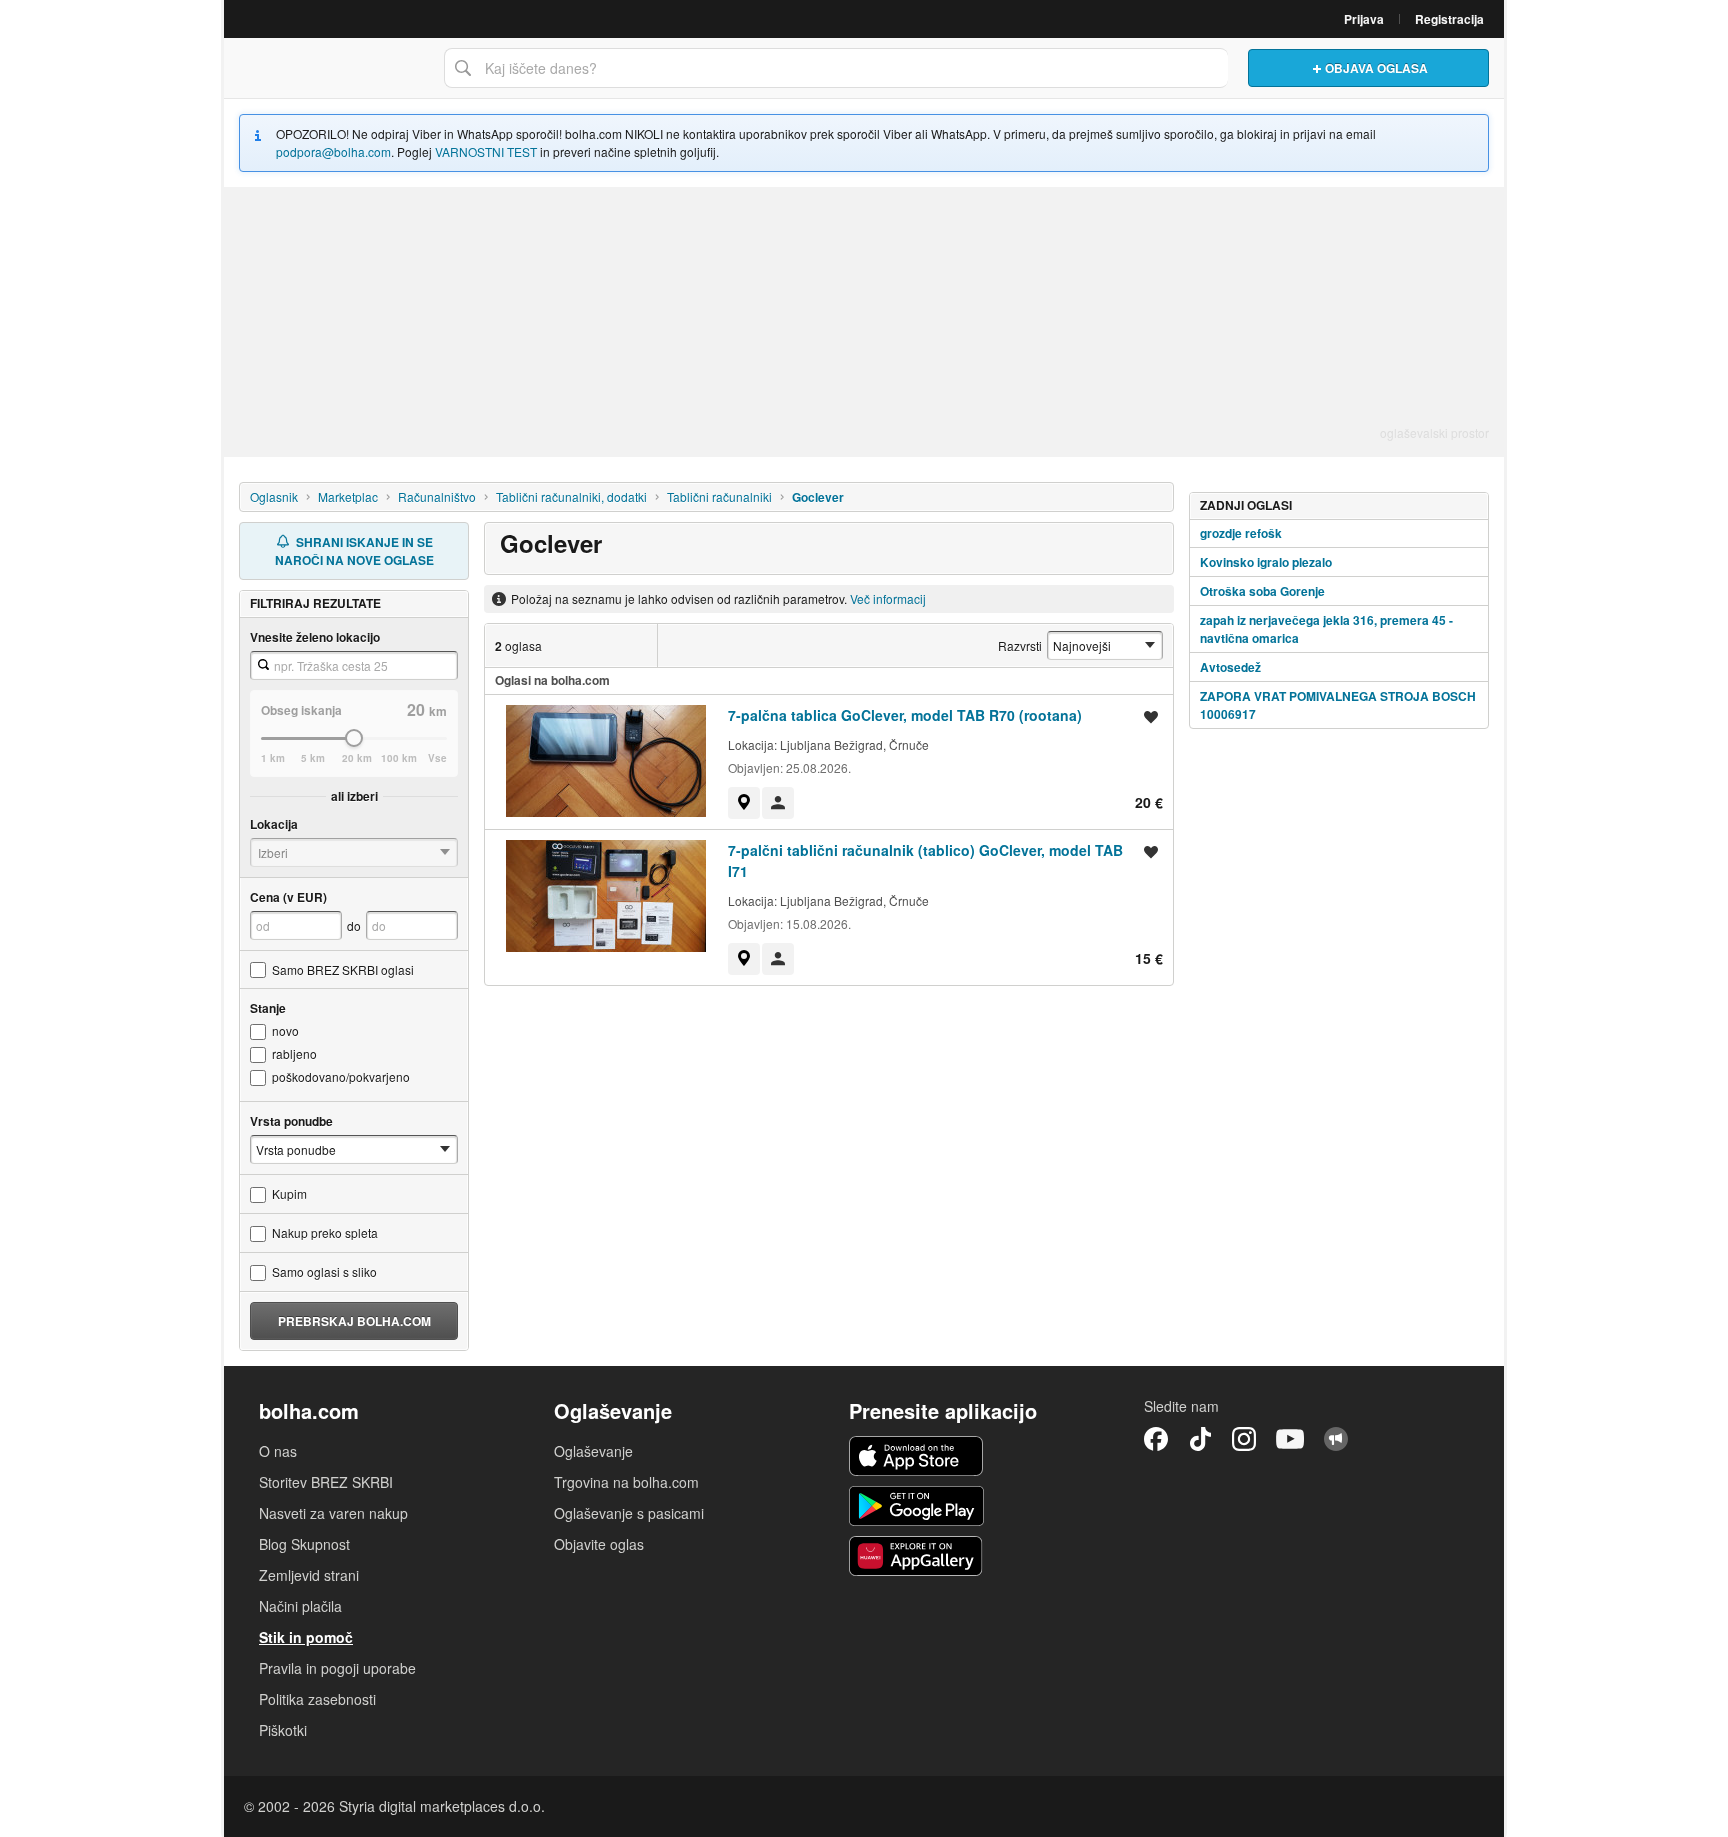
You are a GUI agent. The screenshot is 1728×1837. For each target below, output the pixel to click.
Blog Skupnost (304, 1544)
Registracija (1449, 19)
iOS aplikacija (916, 1456)
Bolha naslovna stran (329, 68)
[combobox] (836, 68)
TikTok (1200, 1439)
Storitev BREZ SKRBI (326, 1482)
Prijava (1364, 19)
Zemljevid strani (309, 1575)
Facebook (1156, 1439)
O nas (278, 1451)
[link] (744, 803)
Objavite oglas (599, 1544)
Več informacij (888, 598)
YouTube (1290, 1439)
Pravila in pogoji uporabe (337, 1668)
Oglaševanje (593, 1451)
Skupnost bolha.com (1336, 1439)
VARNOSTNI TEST (486, 151)
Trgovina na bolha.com (626, 1482)
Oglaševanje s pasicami (629, 1513)
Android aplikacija (916, 1506)
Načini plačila (300, 1606)
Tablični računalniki (719, 496)
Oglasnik (274, 496)
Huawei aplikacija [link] (916, 1556)
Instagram (1244, 1439)
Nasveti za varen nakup (333, 1513)
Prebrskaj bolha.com (354, 1321)
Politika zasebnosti (317, 1699)
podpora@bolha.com (333, 151)
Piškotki (283, 1730)
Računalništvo (437, 496)
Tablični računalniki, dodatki (571, 496)
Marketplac (348, 496)
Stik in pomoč (306, 1637)
